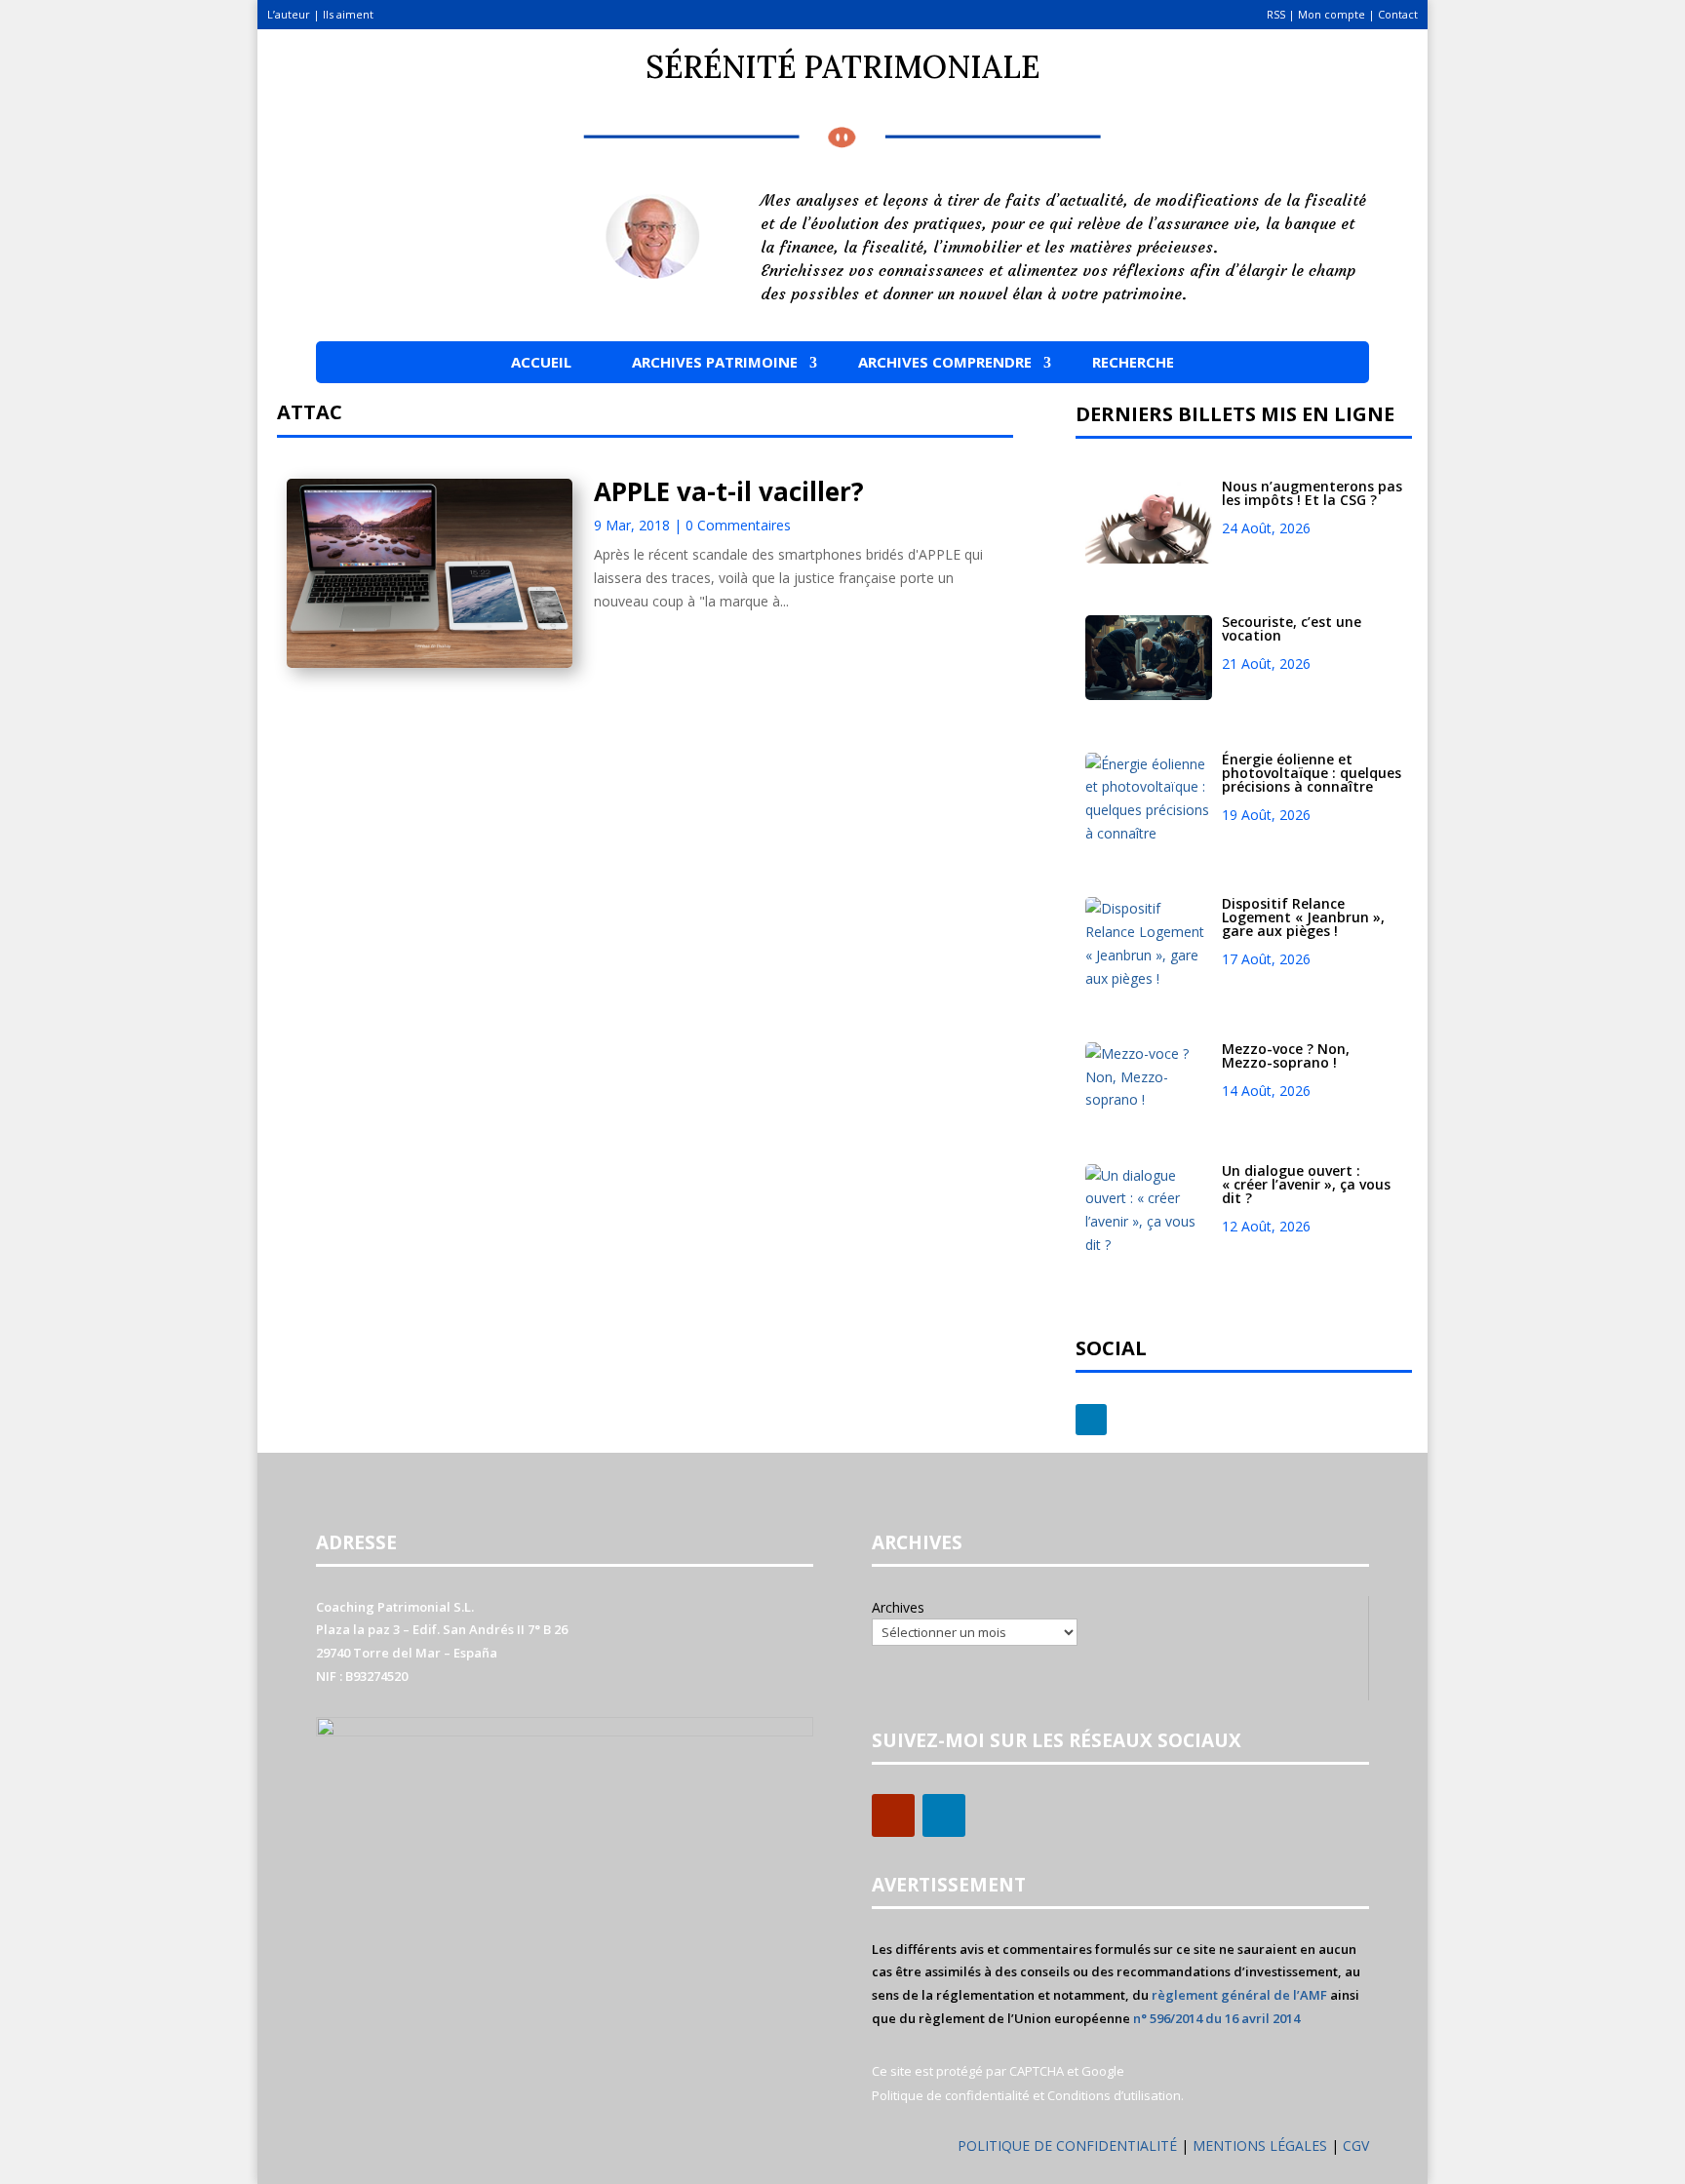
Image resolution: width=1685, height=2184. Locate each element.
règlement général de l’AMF (1239, 1995)
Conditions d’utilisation (1114, 2095)
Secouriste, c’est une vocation (1292, 628)
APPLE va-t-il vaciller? (729, 491)
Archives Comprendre (945, 362)
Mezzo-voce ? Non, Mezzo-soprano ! (1286, 1055)
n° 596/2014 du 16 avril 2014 (1216, 2018)
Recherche (1133, 362)
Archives (898, 1607)
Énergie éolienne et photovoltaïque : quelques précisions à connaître (1312, 773)
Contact (1398, 14)
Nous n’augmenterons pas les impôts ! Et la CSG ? (1312, 493)
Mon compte (1332, 14)
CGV (1356, 2145)
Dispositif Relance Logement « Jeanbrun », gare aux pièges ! (1303, 917)
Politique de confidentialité (951, 2095)
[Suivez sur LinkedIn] (1091, 1420)
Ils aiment (348, 14)
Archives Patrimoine (715, 362)
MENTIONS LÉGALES (1262, 2145)
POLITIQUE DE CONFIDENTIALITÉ (1067, 2145)
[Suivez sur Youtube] (893, 1815)
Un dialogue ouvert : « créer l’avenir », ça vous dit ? (1306, 1184)
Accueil (541, 362)
